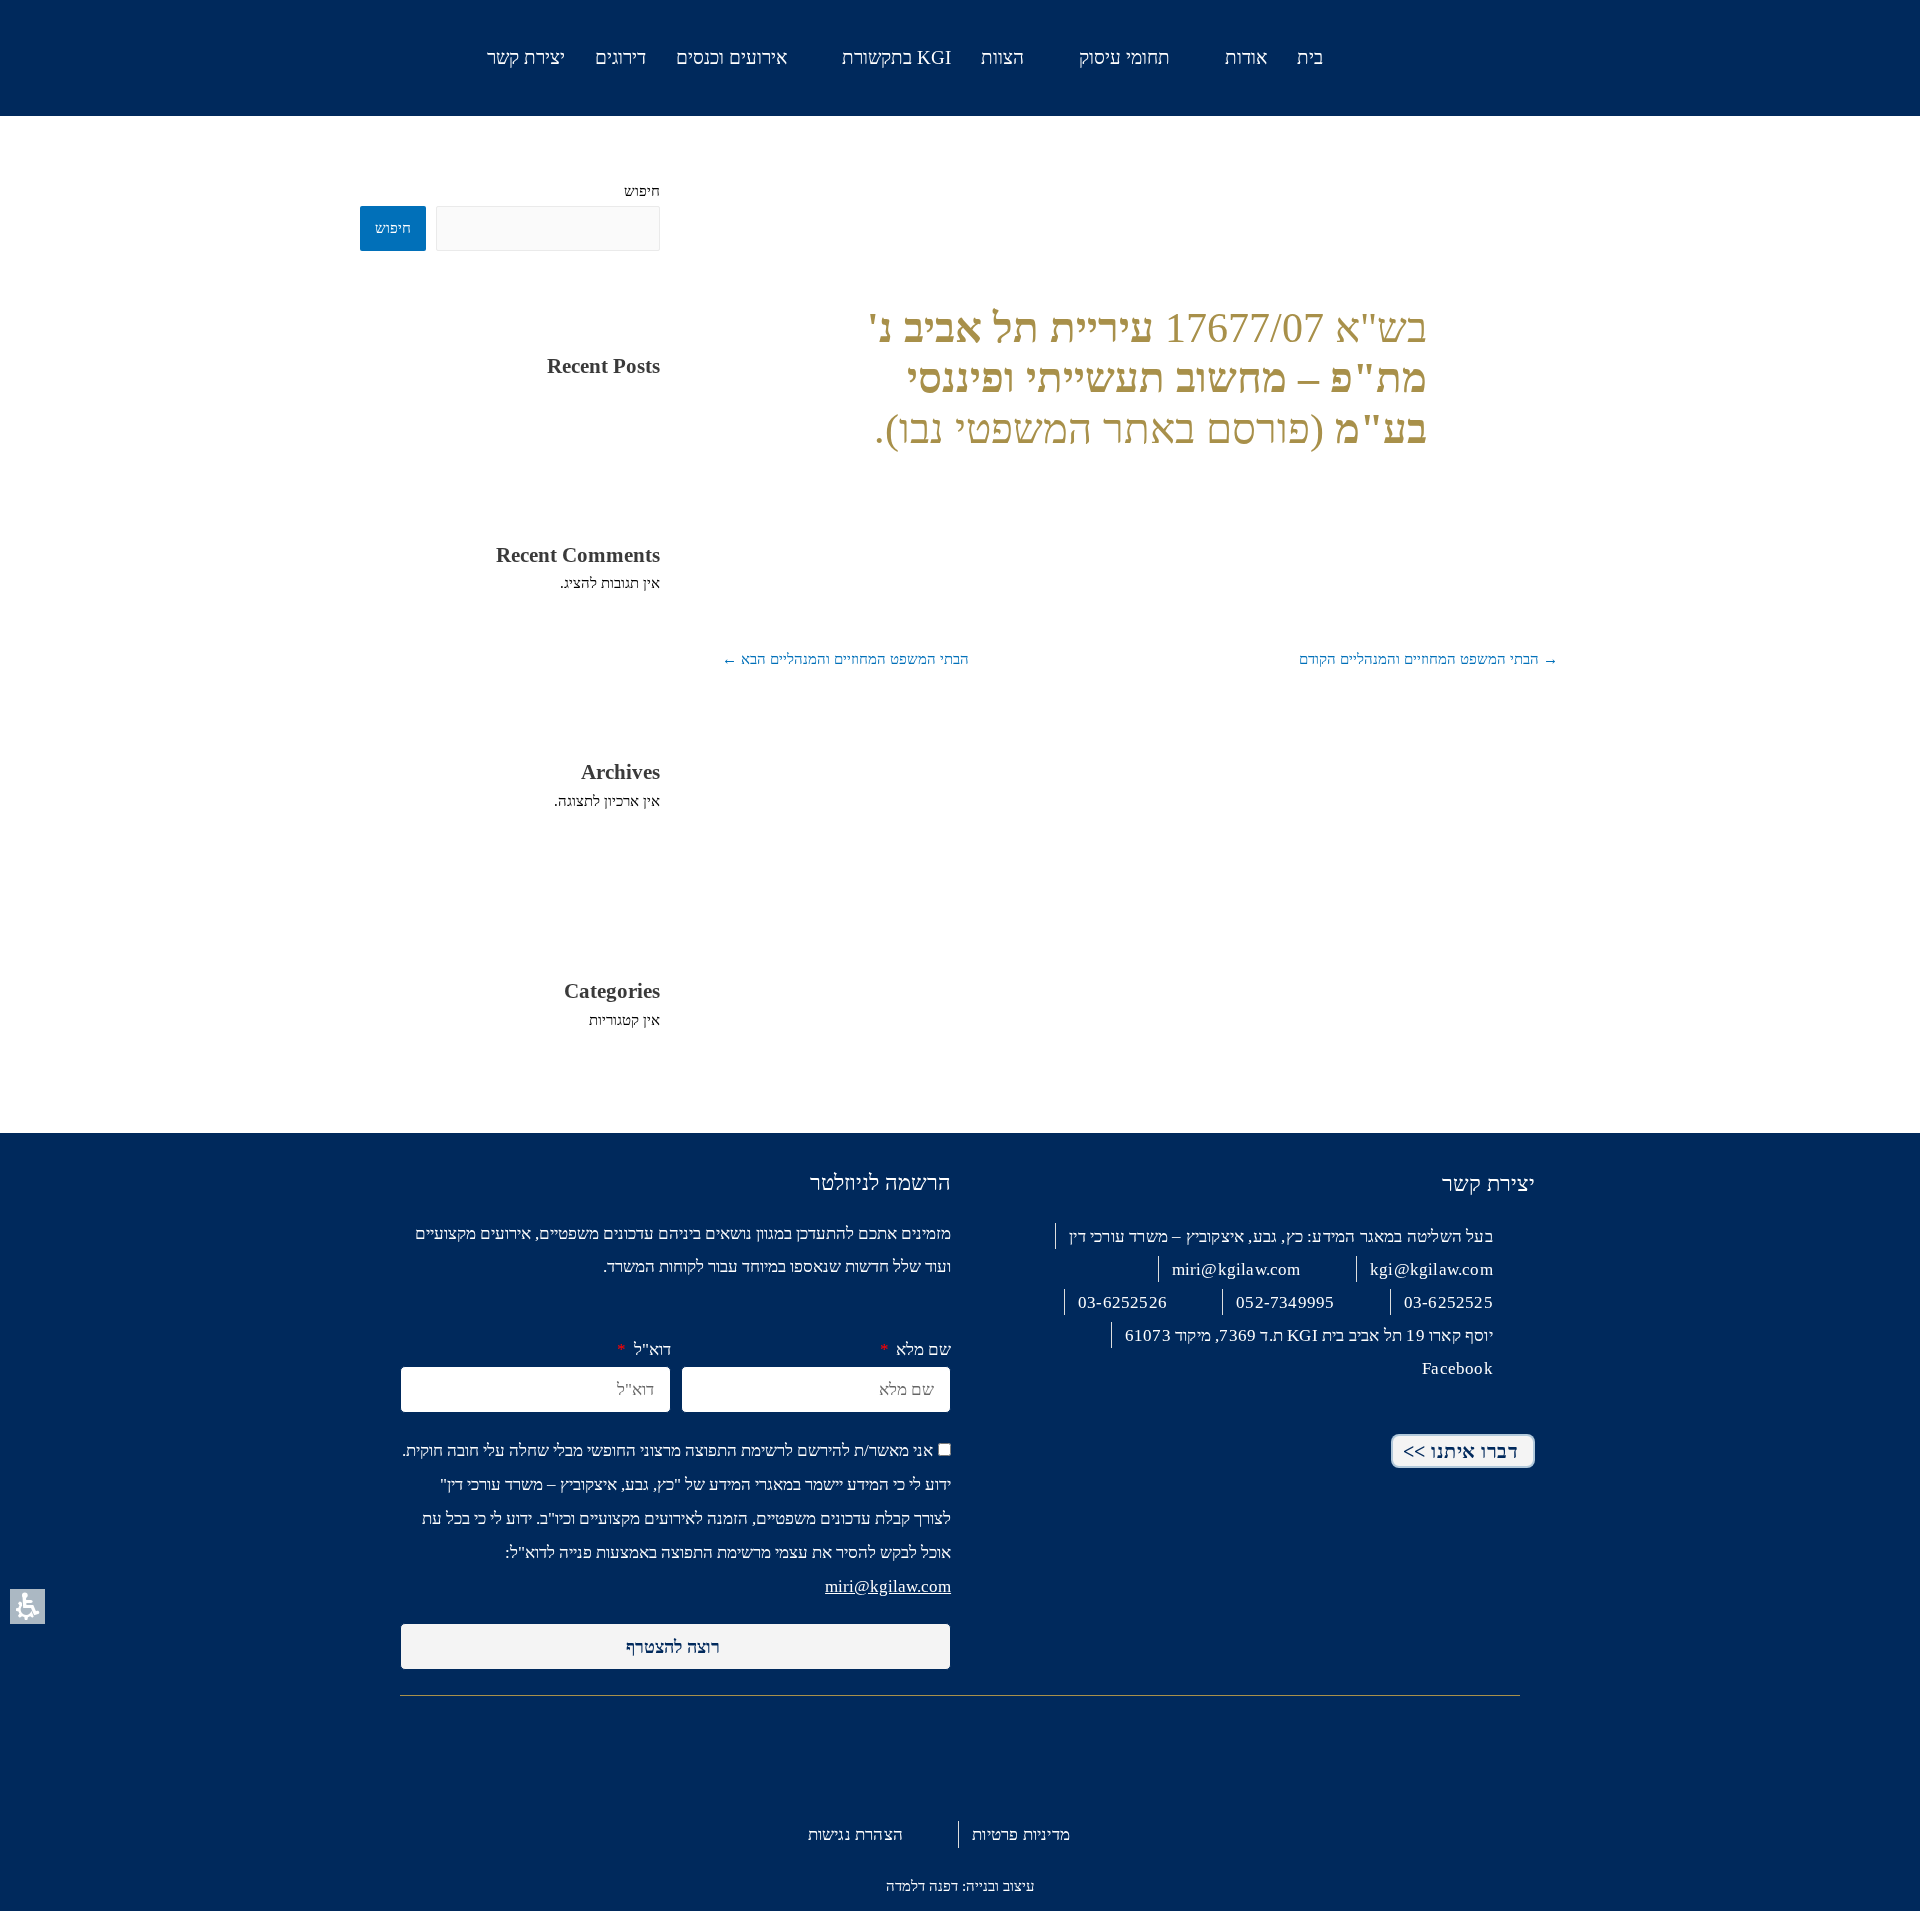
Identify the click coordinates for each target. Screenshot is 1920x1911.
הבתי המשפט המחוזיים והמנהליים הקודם (1428, 659)
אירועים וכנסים (731, 57)
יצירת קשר (526, 57)
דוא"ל (650, 1349)
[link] (202, 53)
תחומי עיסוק (1124, 57)
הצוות (1002, 57)
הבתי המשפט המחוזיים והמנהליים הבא (845, 659)
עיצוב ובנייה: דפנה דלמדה (960, 1886)
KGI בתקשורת (896, 57)
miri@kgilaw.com (888, 1586)
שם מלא (921, 1349)
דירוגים (620, 57)
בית (1310, 57)
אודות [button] (1246, 57)
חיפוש (642, 191)
